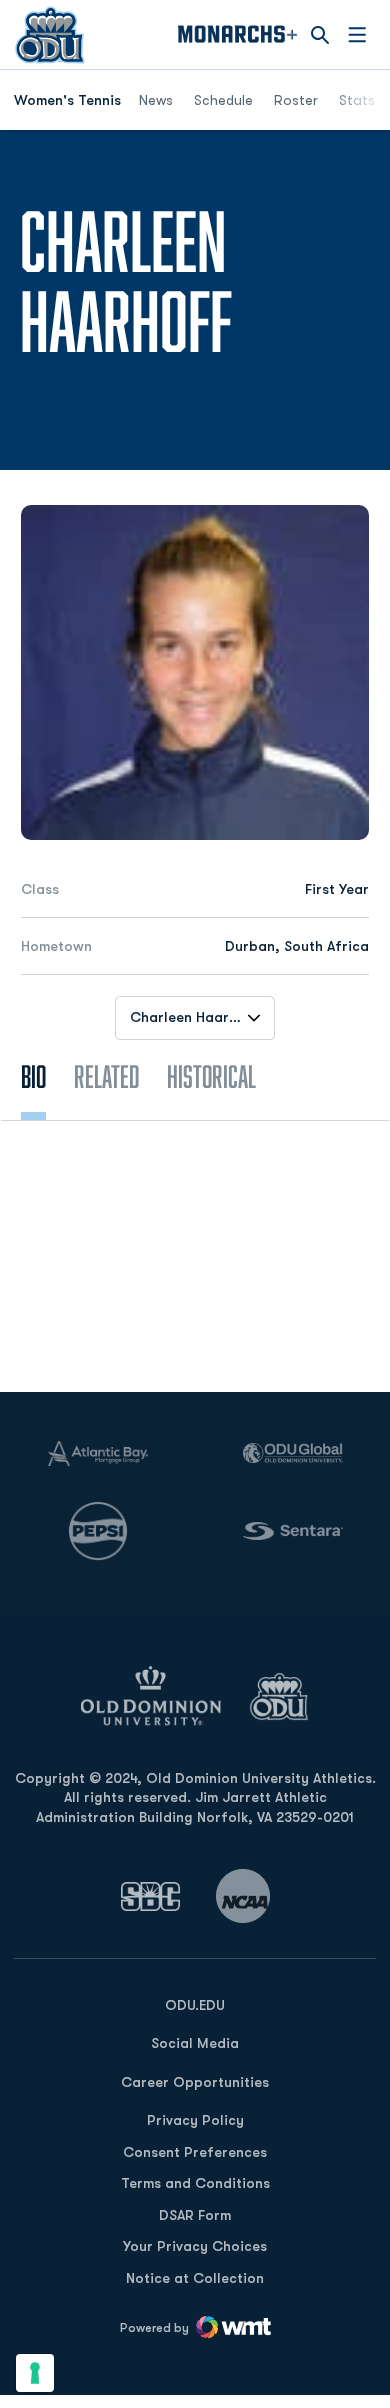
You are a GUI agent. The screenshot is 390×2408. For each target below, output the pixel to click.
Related (106, 1076)
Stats (357, 100)
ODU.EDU (195, 2004)
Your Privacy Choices (195, 2246)
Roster (296, 100)
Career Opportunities (195, 2082)
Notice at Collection (195, 2278)
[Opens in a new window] (151, 1896)
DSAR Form (195, 2215)
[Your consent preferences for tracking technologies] (35, 2373)
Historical (211, 1076)
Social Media (195, 2043)
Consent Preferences (195, 2152)
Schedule (223, 100)
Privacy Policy (195, 2120)
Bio (33, 1076)
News (156, 100)
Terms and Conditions (195, 2183)
